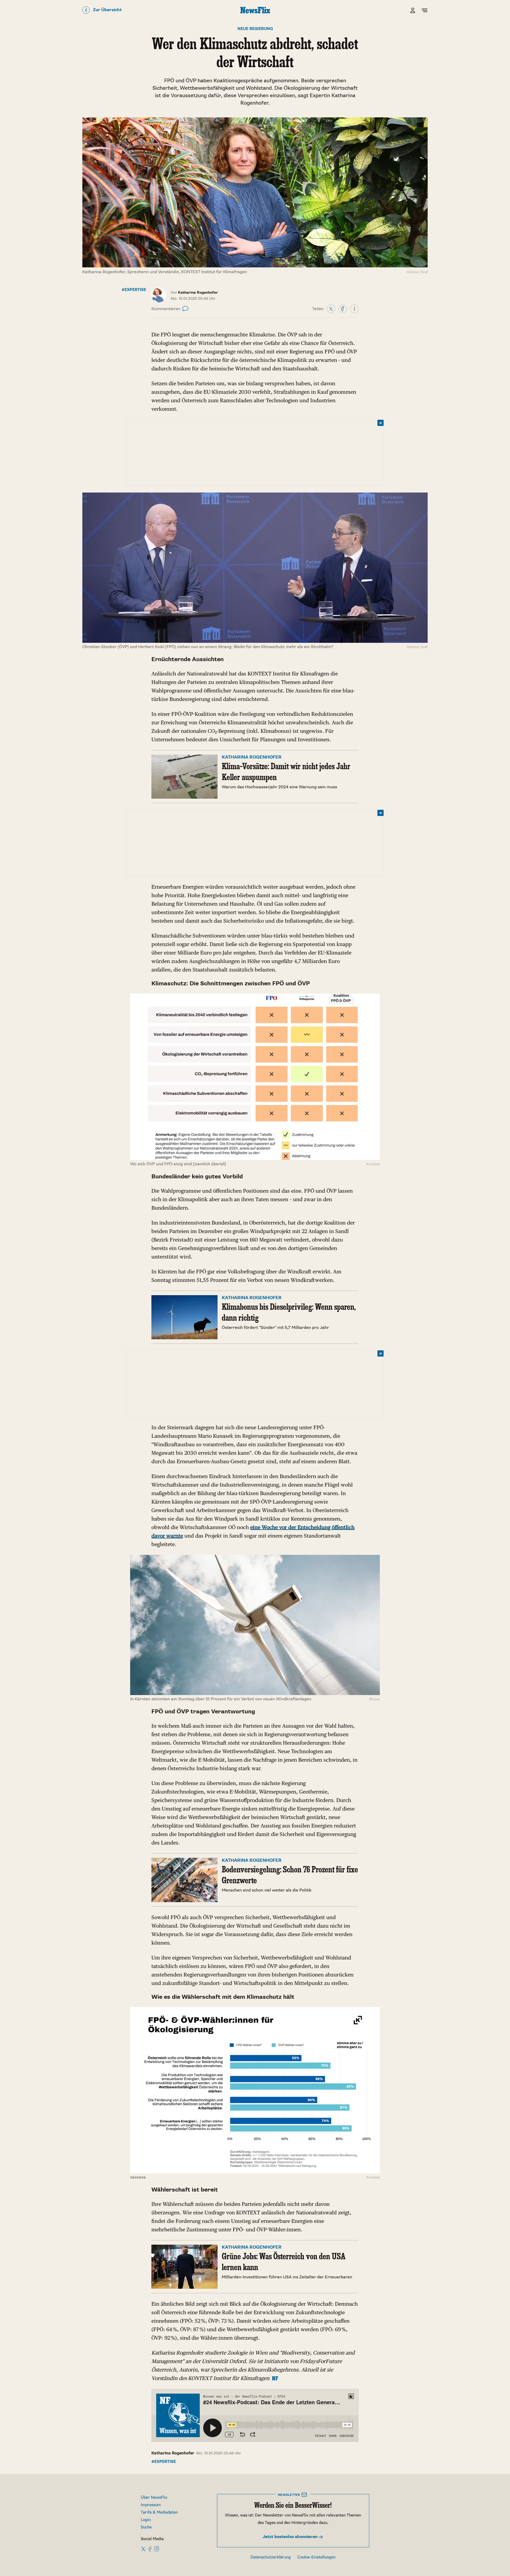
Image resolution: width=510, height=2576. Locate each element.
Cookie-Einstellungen (316, 2557)
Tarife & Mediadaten (159, 2512)
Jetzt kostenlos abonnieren (291, 2537)
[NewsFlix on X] (144, 2549)
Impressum (151, 2505)
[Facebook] (343, 309)
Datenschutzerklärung (271, 2557)
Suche (146, 2527)
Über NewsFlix (154, 2498)
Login (146, 2520)
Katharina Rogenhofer (173, 2453)
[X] (331, 309)
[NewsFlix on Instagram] (157, 2549)
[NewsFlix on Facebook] (150, 2549)
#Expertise (134, 290)
